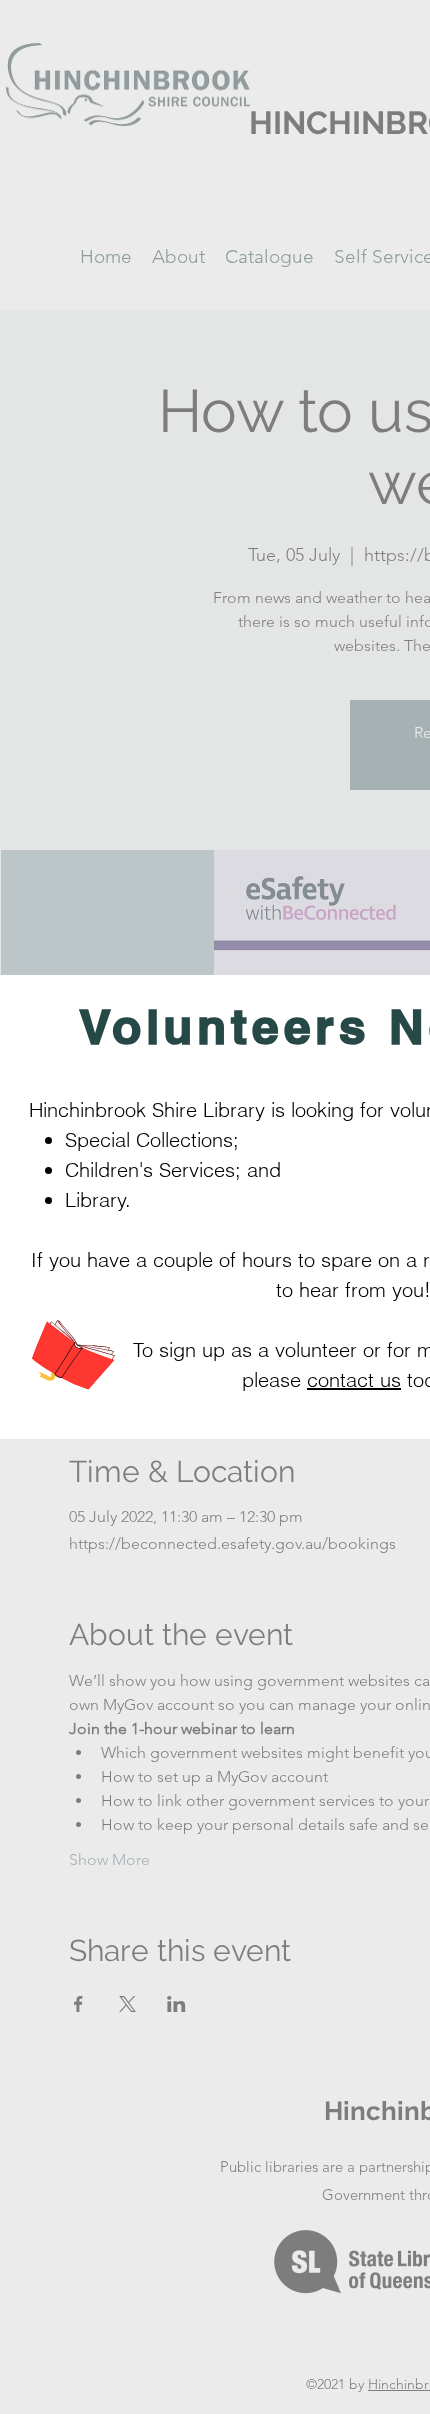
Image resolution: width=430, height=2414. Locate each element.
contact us (354, 1379)
